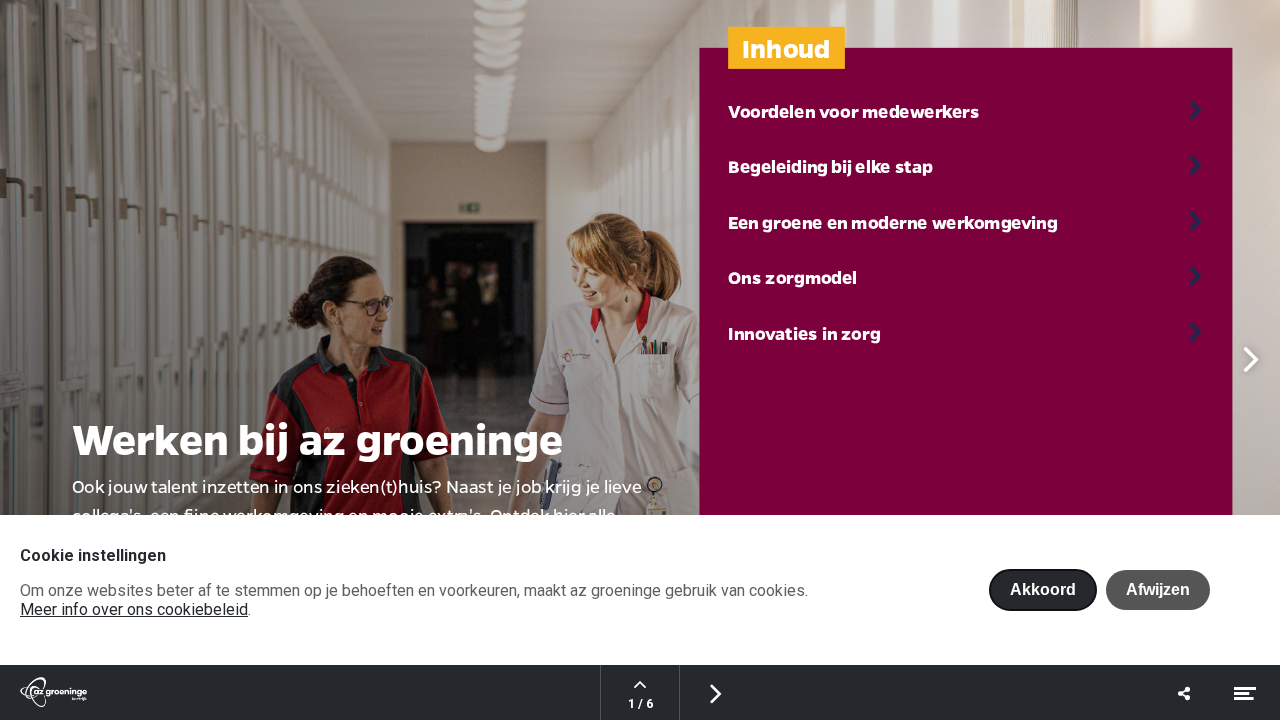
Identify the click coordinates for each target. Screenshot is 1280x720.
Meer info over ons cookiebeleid (134, 609)
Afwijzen (1158, 589)
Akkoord (1043, 589)
